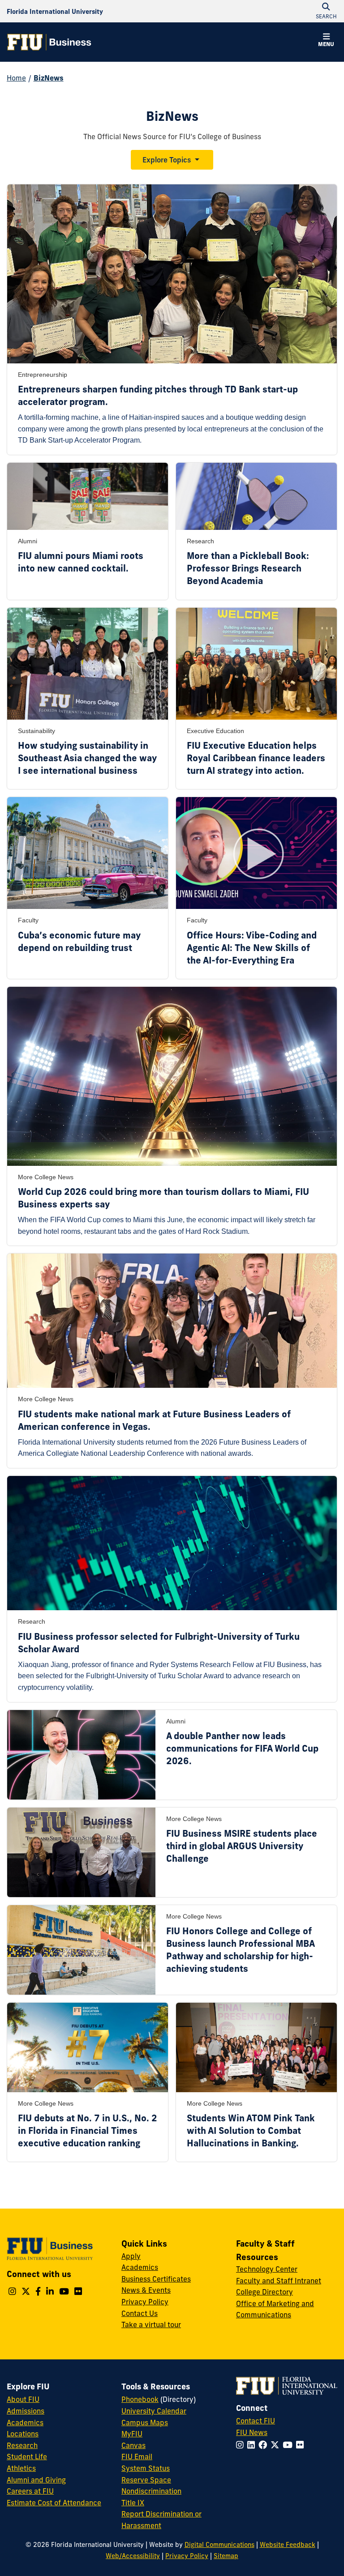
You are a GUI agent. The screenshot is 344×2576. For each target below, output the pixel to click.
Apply (131, 2256)
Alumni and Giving (36, 2480)
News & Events (146, 2290)
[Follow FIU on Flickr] (302, 2445)
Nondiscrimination (151, 2491)
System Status (146, 2468)
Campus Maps (145, 2422)
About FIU (23, 2399)
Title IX (133, 2503)
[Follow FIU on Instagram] (242, 2445)
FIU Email (137, 2457)
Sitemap (226, 2556)
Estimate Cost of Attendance (54, 2503)
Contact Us (140, 2313)
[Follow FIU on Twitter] (277, 2445)
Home (16, 78)
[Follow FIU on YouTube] (289, 2445)
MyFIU (132, 2434)
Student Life (27, 2457)
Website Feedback (288, 2545)
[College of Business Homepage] (49, 42)
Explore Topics (167, 160)
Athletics (21, 2468)
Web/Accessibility (133, 2556)
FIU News (252, 2432)
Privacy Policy (145, 2302)
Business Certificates (156, 2279)
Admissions (26, 2411)
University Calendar (154, 2411)
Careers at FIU (30, 2491)
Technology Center (267, 2269)
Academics (140, 2267)
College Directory (264, 2292)
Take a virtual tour (151, 2324)
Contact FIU (256, 2421)
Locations (23, 2434)
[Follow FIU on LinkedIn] (253, 2445)
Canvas (133, 2445)
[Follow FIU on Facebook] (264, 2445)
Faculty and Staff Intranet (279, 2281)
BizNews (49, 78)
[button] (326, 41)
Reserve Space (146, 2480)
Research (22, 2445)
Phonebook (140, 2399)
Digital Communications (219, 2545)
